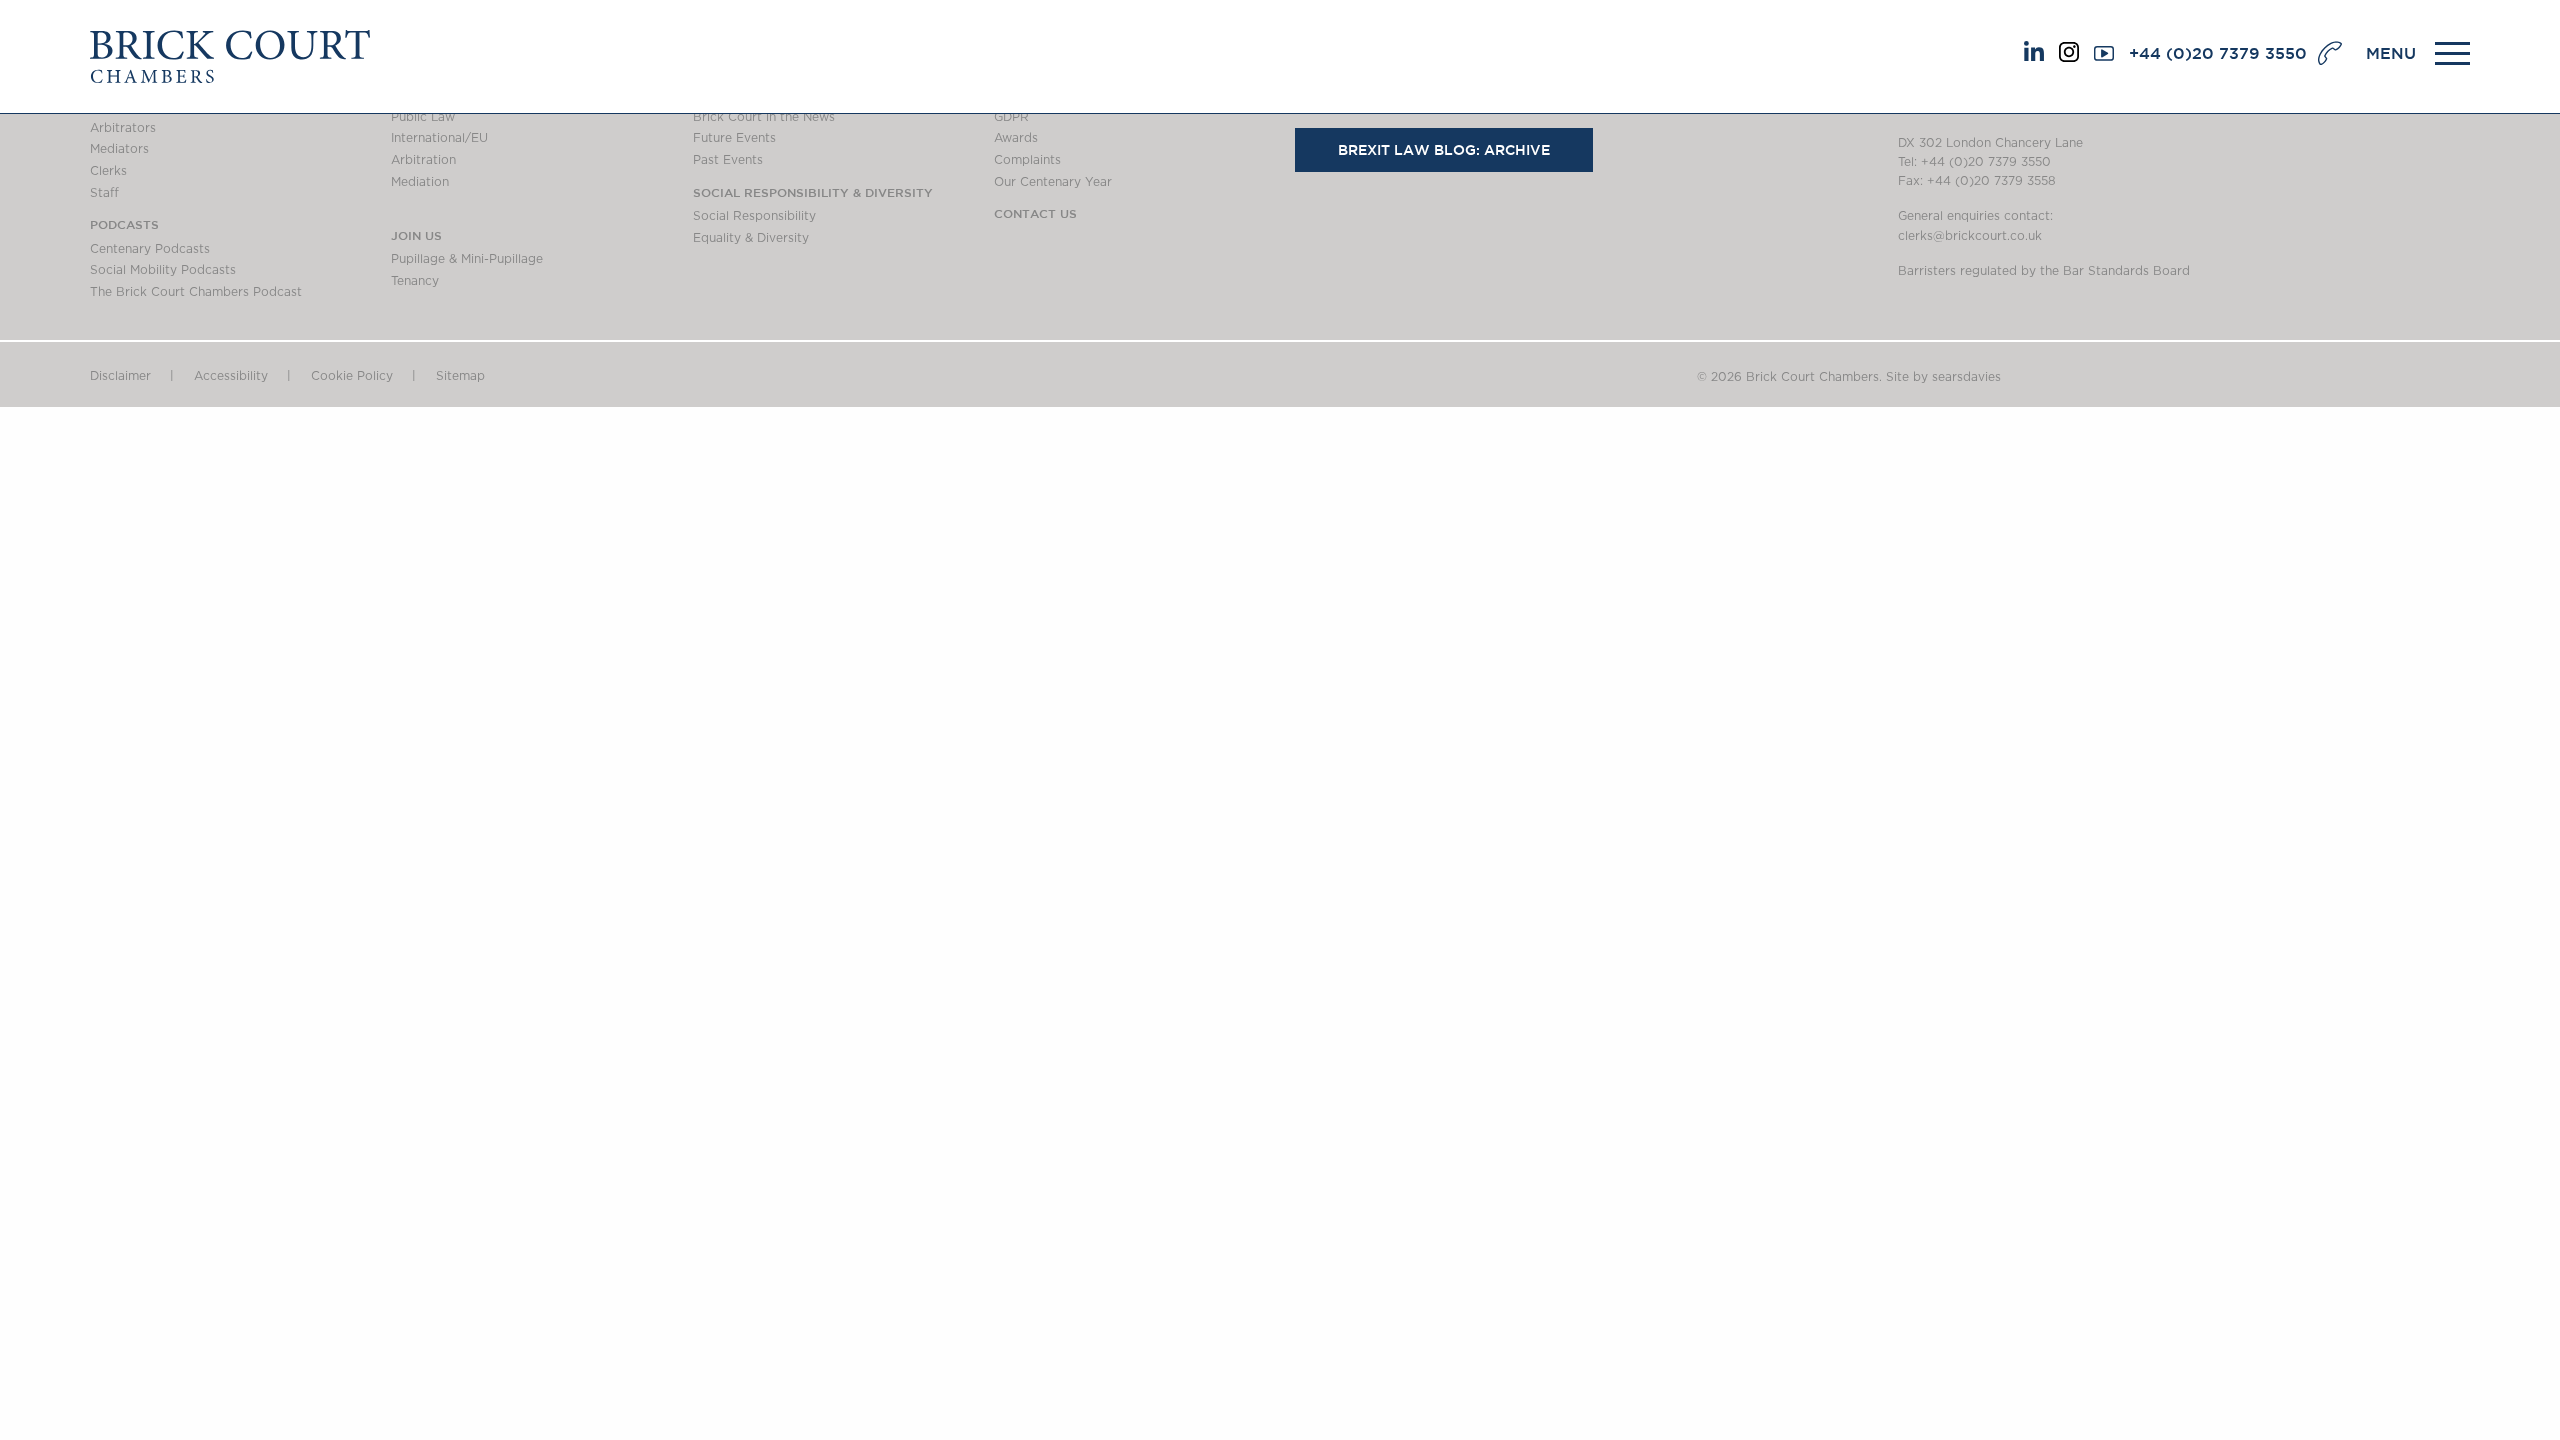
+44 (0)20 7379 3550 (2218, 53)
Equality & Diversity (751, 238)
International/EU (439, 138)
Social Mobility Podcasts (163, 270)
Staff (104, 193)
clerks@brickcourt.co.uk (1970, 236)
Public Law (423, 117)
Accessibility (231, 376)
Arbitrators (123, 128)
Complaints (1027, 160)
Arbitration (423, 160)
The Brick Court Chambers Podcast (196, 292)
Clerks (108, 171)
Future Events (734, 138)
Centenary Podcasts (150, 249)
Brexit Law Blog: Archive (1444, 150)
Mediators (119, 149)
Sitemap (460, 376)
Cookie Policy (352, 376)
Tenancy (415, 281)
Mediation (420, 182)
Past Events (728, 160)
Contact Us (1035, 213)
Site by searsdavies (1943, 377)
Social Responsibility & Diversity (813, 192)
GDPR (1011, 117)
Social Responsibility (754, 216)
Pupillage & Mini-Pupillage (467, 259)
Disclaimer (120, 376)
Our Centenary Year (1053, 182)
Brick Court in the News (764, 117)
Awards (1016, 138)
